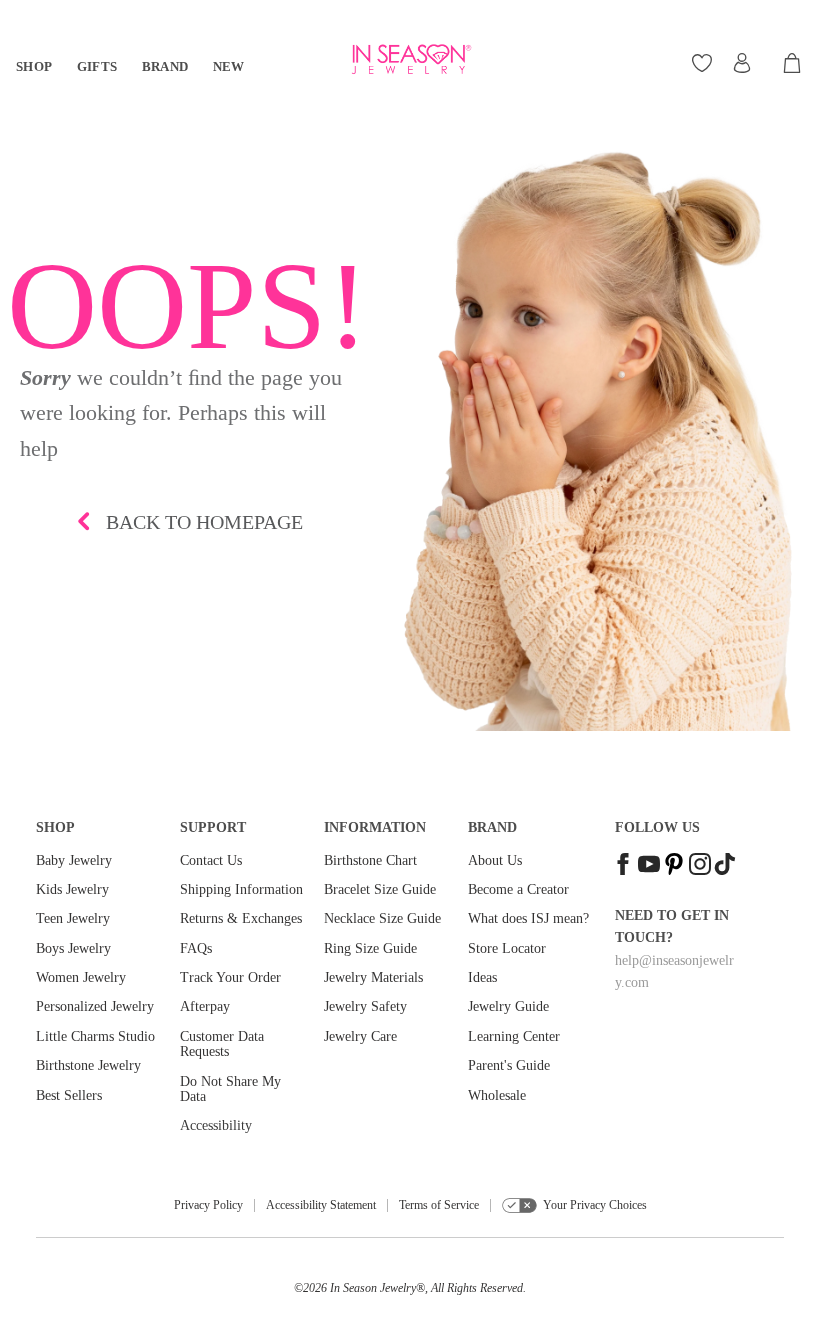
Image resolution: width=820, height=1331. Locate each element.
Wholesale (497, 1095)
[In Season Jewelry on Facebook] (623, 866)
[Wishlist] (704, 63)
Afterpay (205, 1006)
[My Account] (742, 63)
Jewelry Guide (508, 1006)
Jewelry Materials (373, 977)
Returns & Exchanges (241, 918)
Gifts (97, 66)
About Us (495, 860)
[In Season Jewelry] (409, 59)
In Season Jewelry (373, 1288)
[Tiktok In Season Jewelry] (725, 866)
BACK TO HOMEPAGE (204, 522)
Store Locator (507, 948)
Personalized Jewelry (95, 1006)
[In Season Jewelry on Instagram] (700, 866)
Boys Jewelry (73, 948)
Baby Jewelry (74, 860)
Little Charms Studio (95, 1036)
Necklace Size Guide (382, 918)
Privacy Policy (208, 1205)
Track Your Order (230, 977)
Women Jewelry (81, 977)
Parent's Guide (509, 1065)
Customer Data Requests (222, 1044)
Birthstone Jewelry (88, 1065)
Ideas (482, 977)
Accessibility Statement (321, 1205)
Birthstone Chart (370, 860)
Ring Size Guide (370, 948)
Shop (34, 66)
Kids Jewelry (72, 889)
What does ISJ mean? (528, 918)
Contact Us (211, 860)
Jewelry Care (360, 1036)
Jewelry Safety (365, 1006)
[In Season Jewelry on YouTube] (649, 866)
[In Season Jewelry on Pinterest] (674, 866)
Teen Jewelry (73, 918)
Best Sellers (69, 1095)
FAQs (196, 948)
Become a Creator (518, 889)
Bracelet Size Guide (380, 889)
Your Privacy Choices (595, 1205)
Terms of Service (439, 1205)
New (229, 66)
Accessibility (216, 1125)
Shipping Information (241, 889)
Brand (165, 66)
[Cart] (793, 63)
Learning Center (514, 1036)
